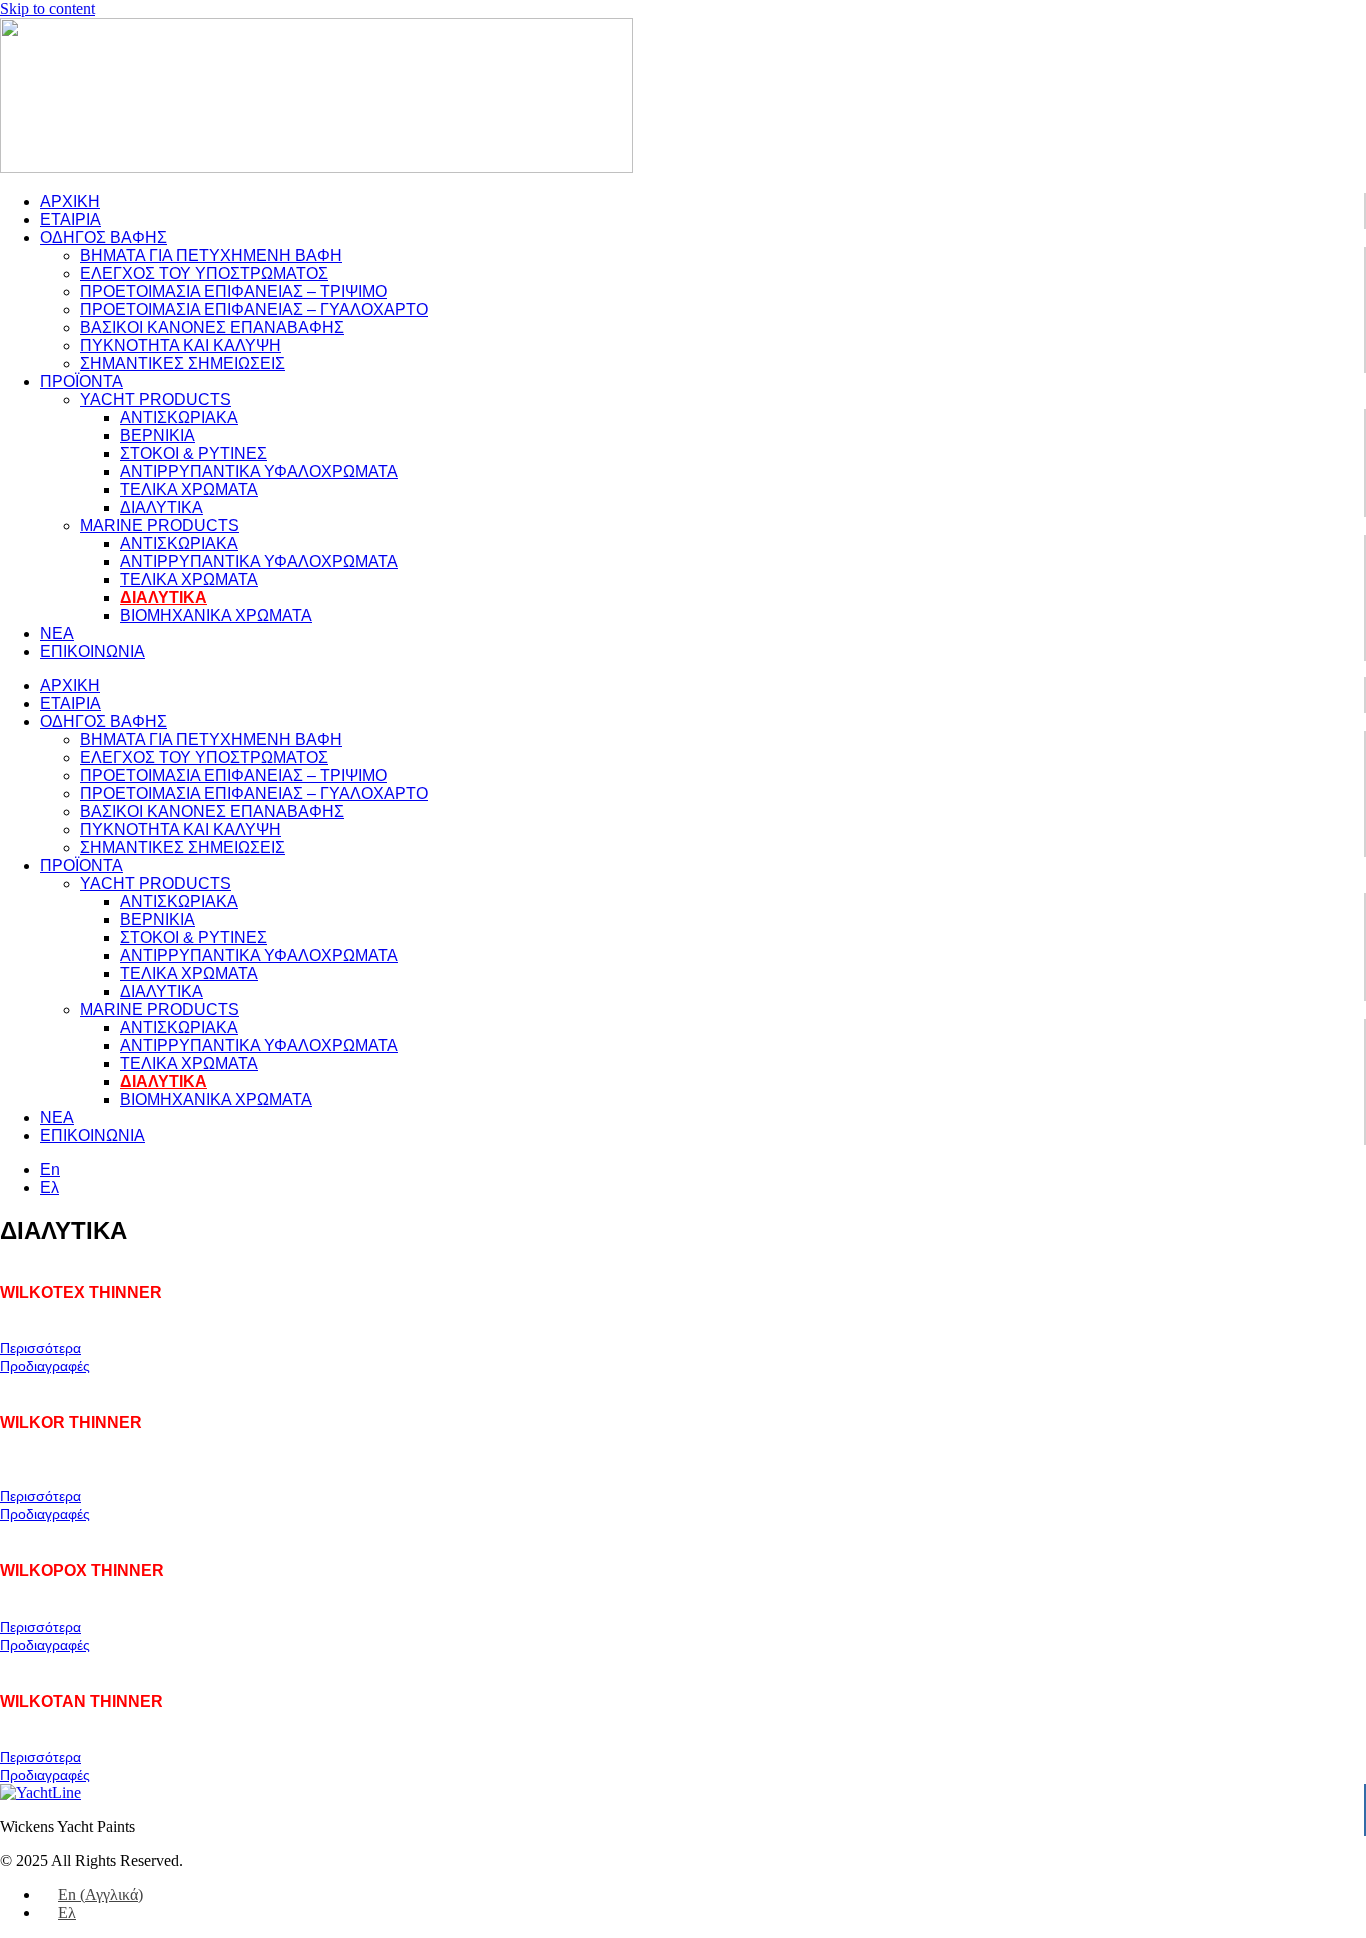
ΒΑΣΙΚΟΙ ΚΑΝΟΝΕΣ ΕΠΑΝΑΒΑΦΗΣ (212, 327)
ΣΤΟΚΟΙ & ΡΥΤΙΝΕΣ (193, 453)
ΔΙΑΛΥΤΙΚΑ (161, 507)
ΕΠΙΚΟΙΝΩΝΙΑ (92, 651)
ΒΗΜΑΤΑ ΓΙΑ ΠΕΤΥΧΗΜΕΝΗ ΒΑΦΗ (211, 255)
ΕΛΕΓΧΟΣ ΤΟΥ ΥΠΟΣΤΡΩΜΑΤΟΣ (204, 273)
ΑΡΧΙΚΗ (70, 201)
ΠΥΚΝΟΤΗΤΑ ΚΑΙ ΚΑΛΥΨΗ (180, 345)
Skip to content (47, 8)
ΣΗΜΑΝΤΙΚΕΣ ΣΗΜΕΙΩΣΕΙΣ (182, 363)
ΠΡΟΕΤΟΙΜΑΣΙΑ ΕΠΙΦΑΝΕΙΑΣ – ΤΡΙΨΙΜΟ (233, 291)
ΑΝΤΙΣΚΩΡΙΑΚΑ (179, 417)
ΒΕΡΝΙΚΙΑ (157, 435)
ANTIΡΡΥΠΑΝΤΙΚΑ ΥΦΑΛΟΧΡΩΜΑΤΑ (259, 471)
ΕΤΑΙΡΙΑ (70, 219)
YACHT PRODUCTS (155, 399)
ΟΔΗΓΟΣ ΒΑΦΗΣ (103, 237)
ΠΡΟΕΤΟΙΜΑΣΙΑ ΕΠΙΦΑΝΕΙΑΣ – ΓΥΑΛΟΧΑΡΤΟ (254, 309)
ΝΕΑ (57, 633)
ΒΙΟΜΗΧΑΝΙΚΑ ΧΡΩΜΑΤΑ (216, 615)
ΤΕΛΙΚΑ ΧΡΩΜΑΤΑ (189, 489)
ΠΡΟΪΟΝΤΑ (81, 381)
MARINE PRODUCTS (159, 525)
